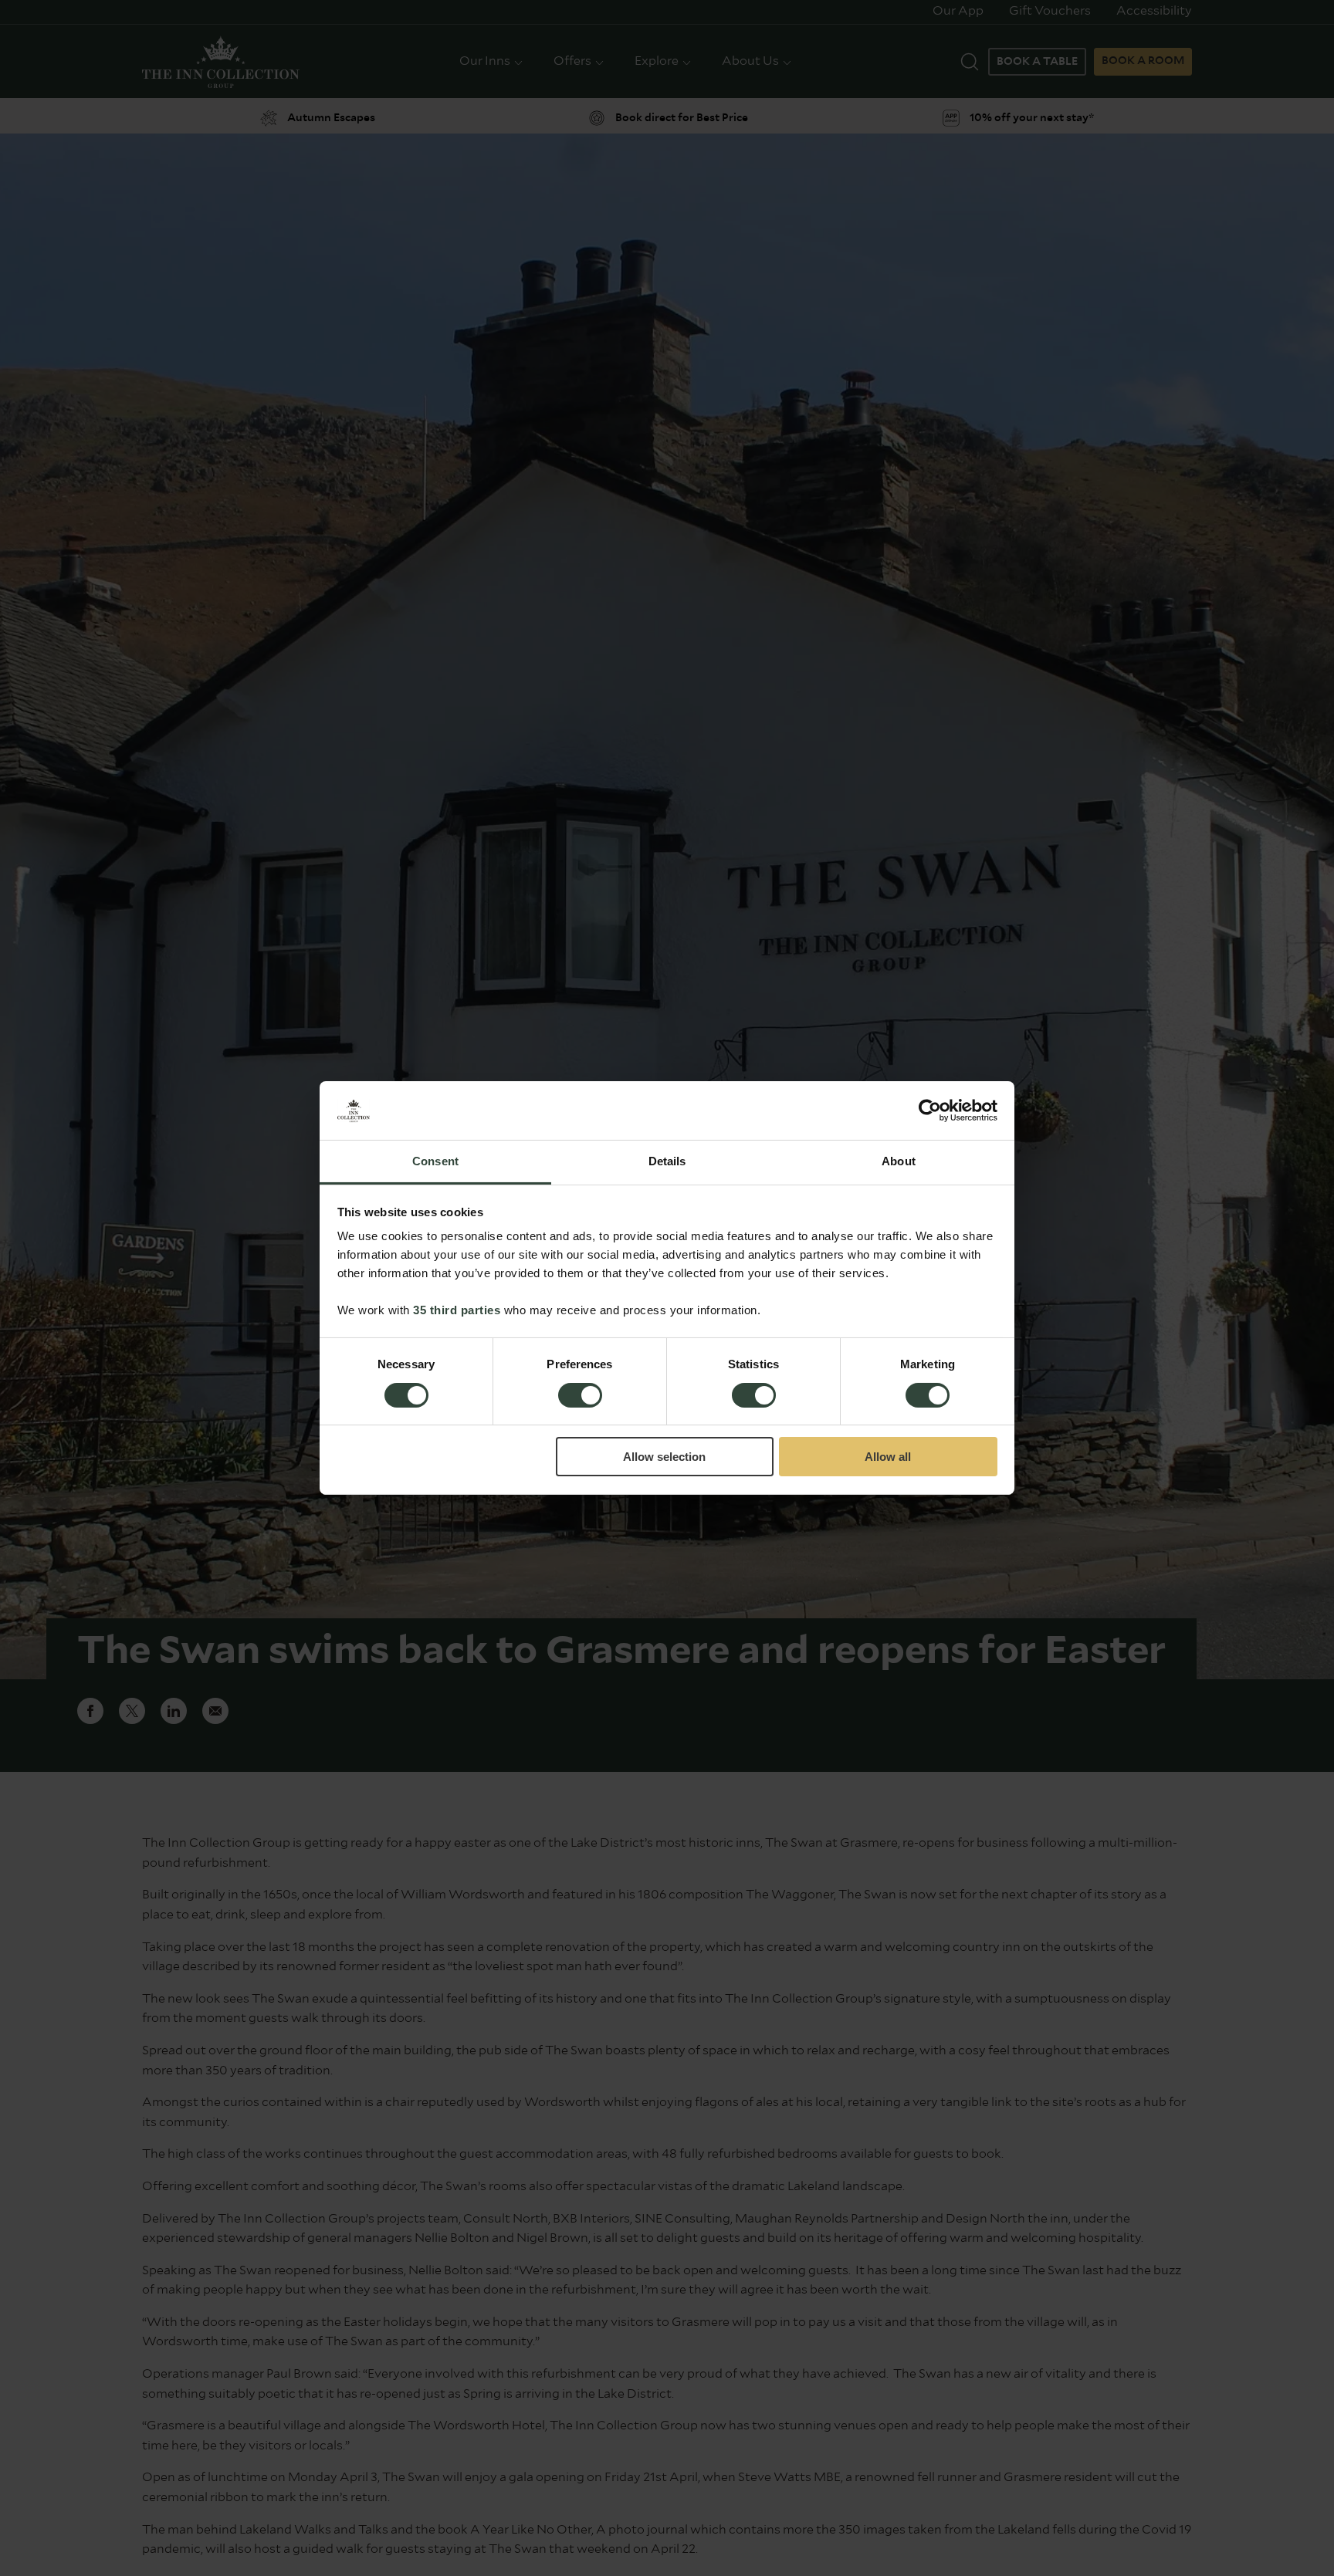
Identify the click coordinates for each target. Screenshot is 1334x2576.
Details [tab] (667, 1162)
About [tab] (899, 1162)
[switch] (580, 1397)
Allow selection (664, 1457)
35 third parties (457, 1311)
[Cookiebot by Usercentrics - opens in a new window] (930, 1111)
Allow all (888, 1457)
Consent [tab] (435, 1162)
